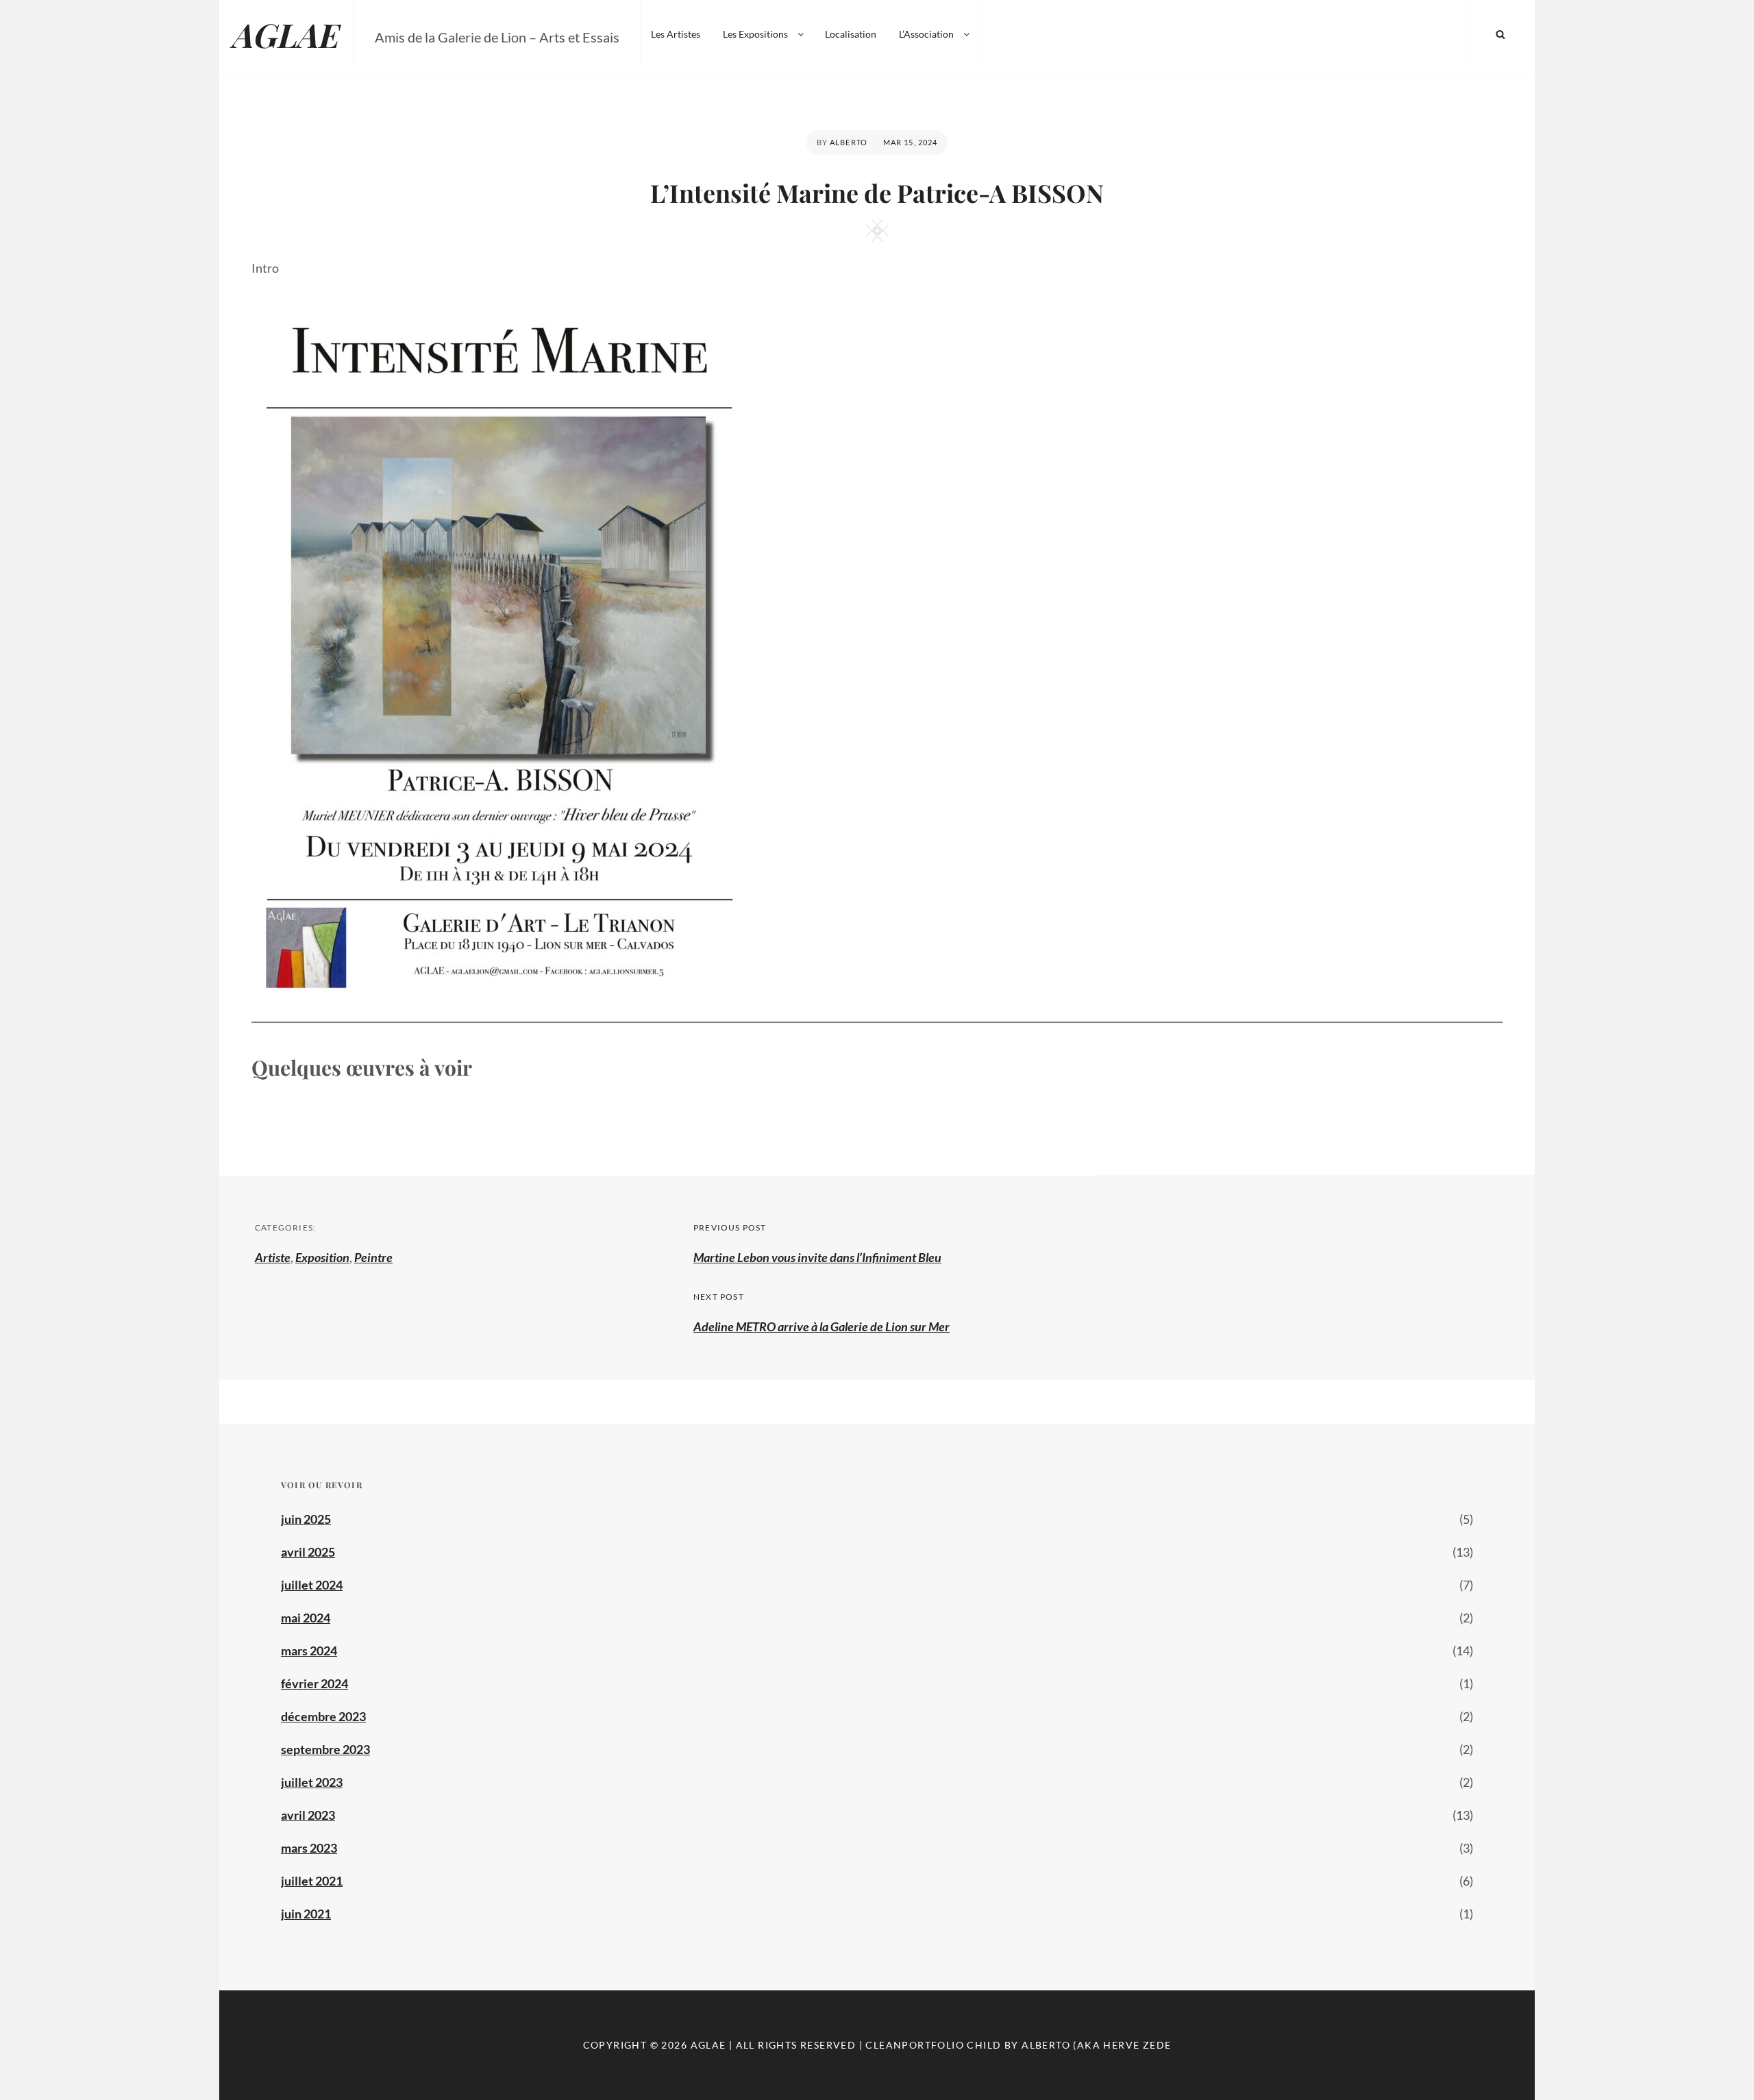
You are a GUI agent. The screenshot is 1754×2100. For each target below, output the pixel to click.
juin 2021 (306, 1914)
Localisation (851, 34)
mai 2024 (306, 1618)
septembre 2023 (325, 1749)
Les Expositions (755, 34)
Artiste (273, 1257)
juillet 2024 (312, 1585)
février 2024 (314, 1683)
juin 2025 (306, 1519)
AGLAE (286, 34)
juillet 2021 (312, 1881)
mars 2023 (309, 1848)
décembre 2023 (323, 1716)
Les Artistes (676, 34)
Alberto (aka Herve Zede (1096, 2045)
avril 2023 (308, 1815)
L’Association (926, 34)
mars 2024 (309, 1651)
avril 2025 (308, 1552)
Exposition (322, 1257)
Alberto (849, 142)
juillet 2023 (312, 1782)
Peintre (373, 1257)
